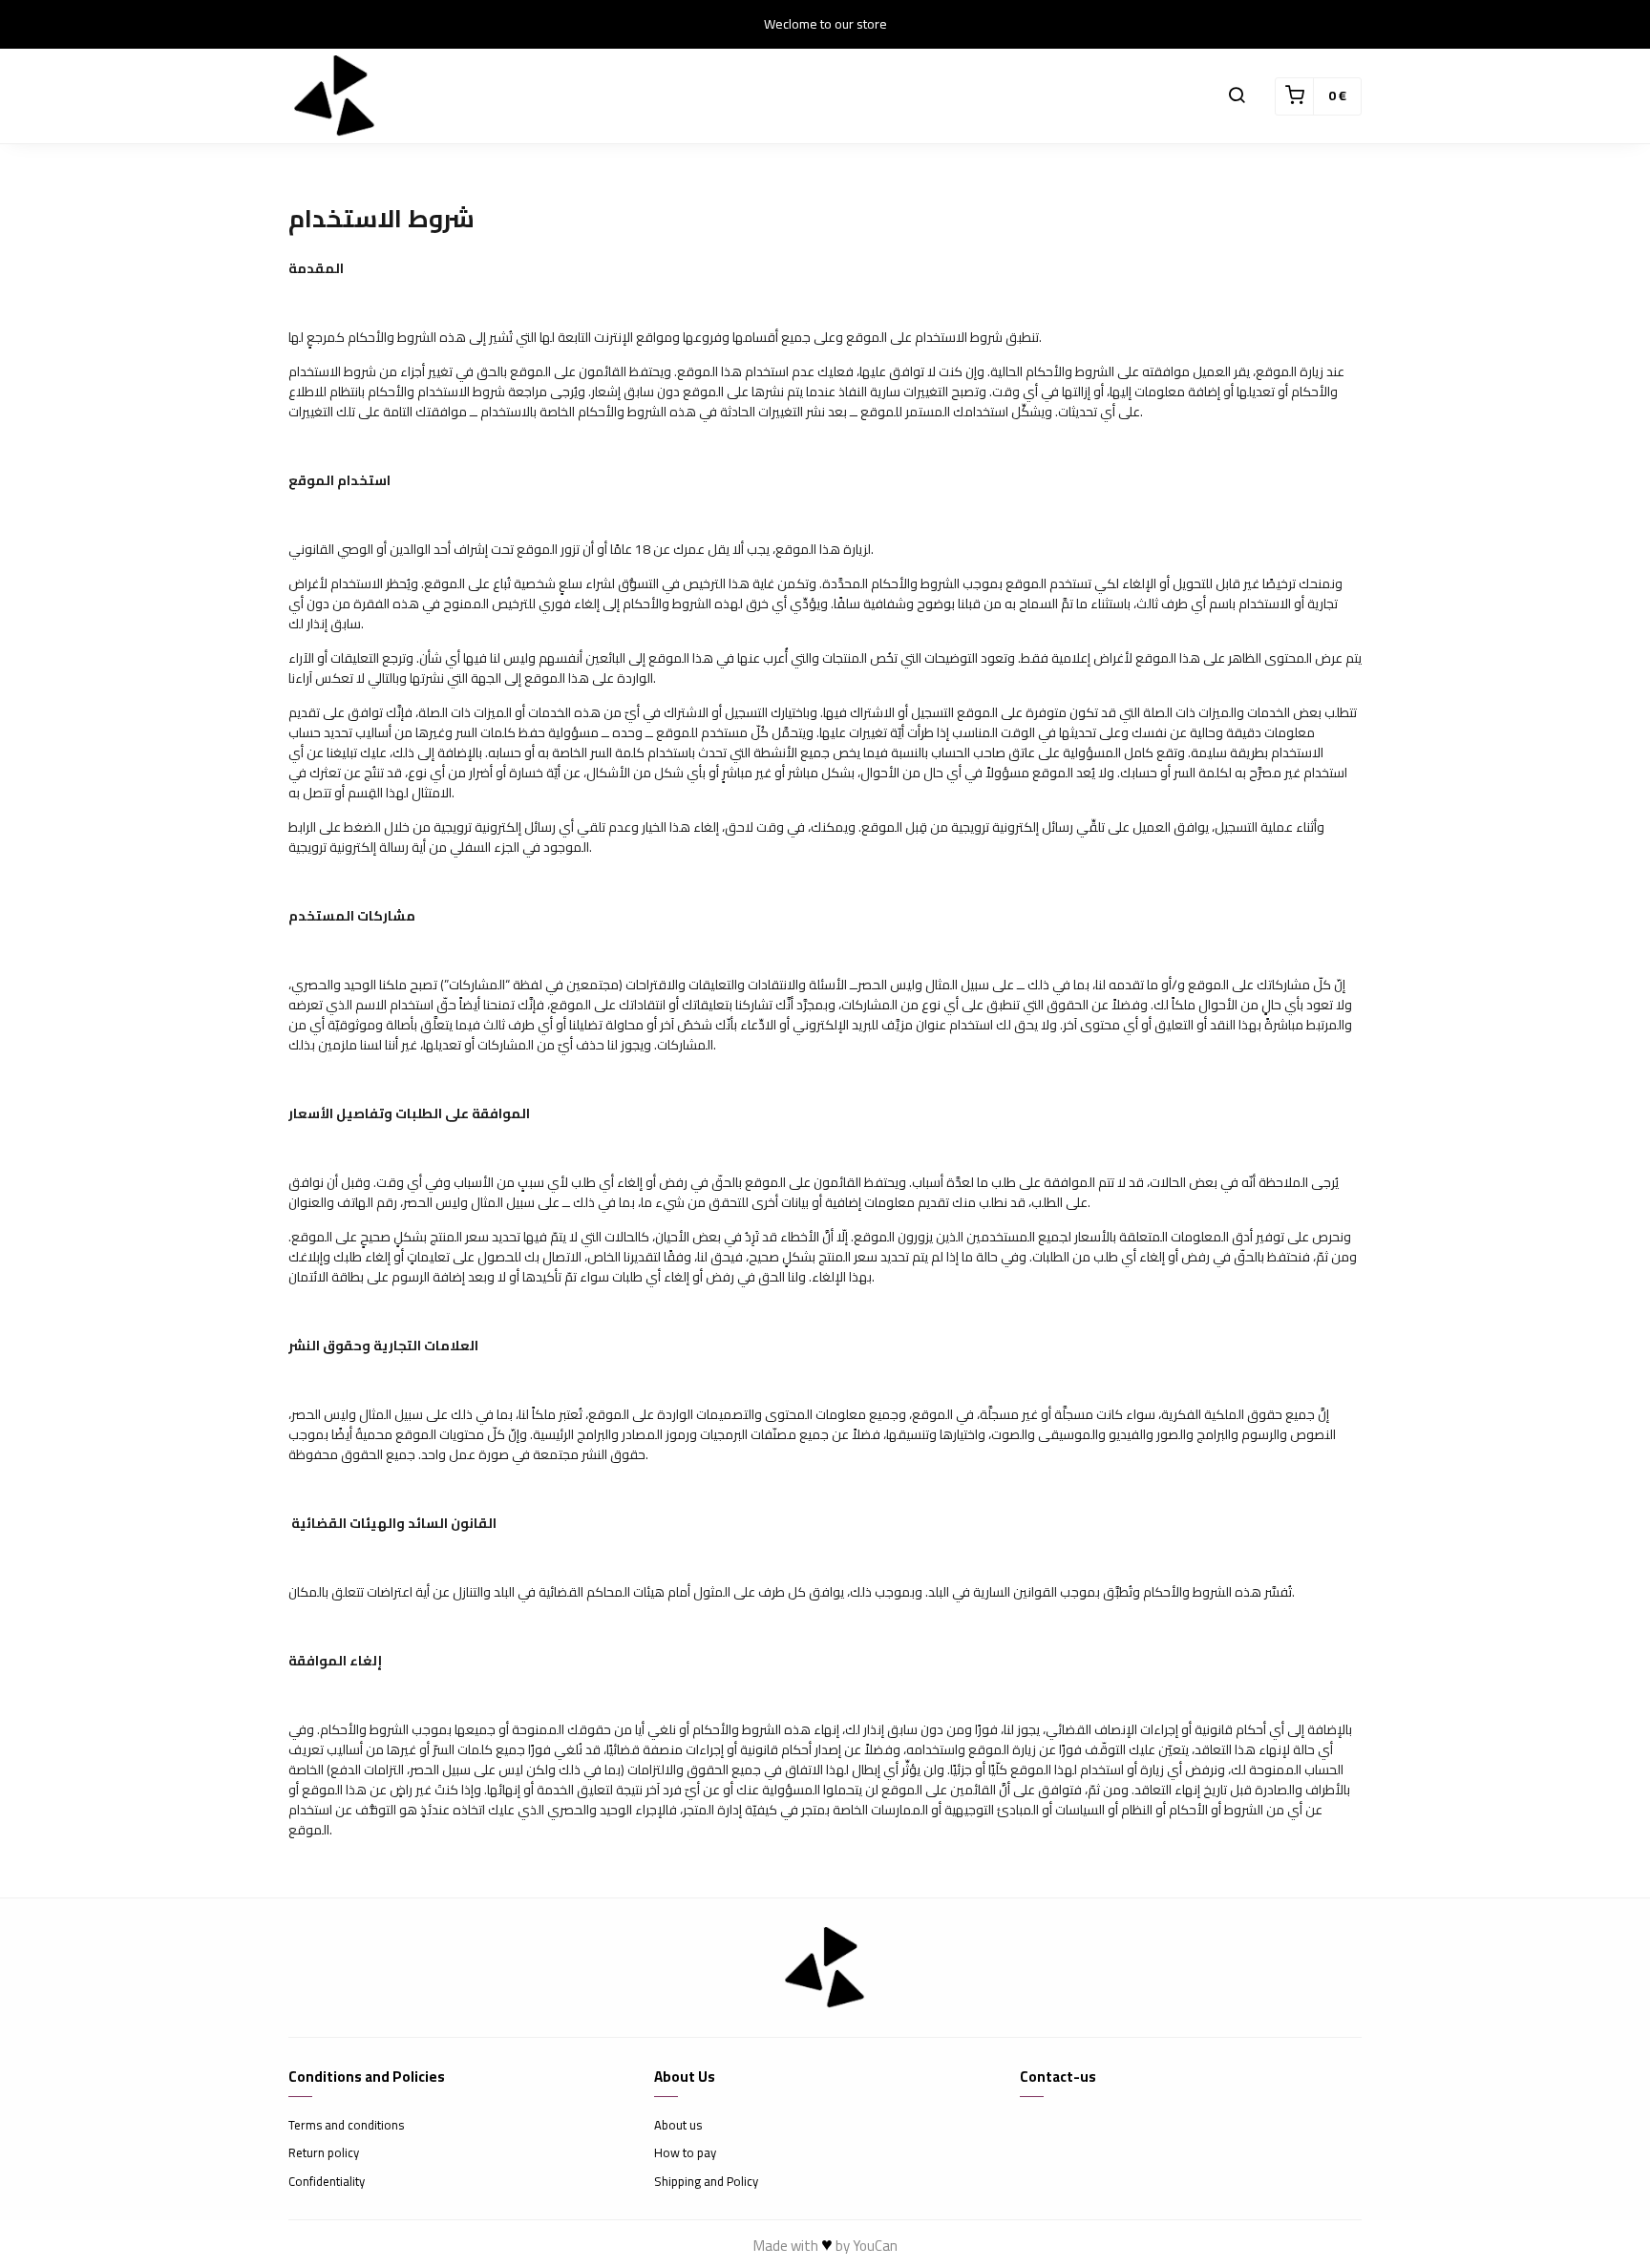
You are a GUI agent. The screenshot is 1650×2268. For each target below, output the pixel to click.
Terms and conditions (346, 2126)
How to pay (685, 2153)
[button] (1237, 96)
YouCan (875, 2246)
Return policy (324, 2153)
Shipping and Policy (706, 2182)
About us (678, 2126)
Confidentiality (327, 2182)
